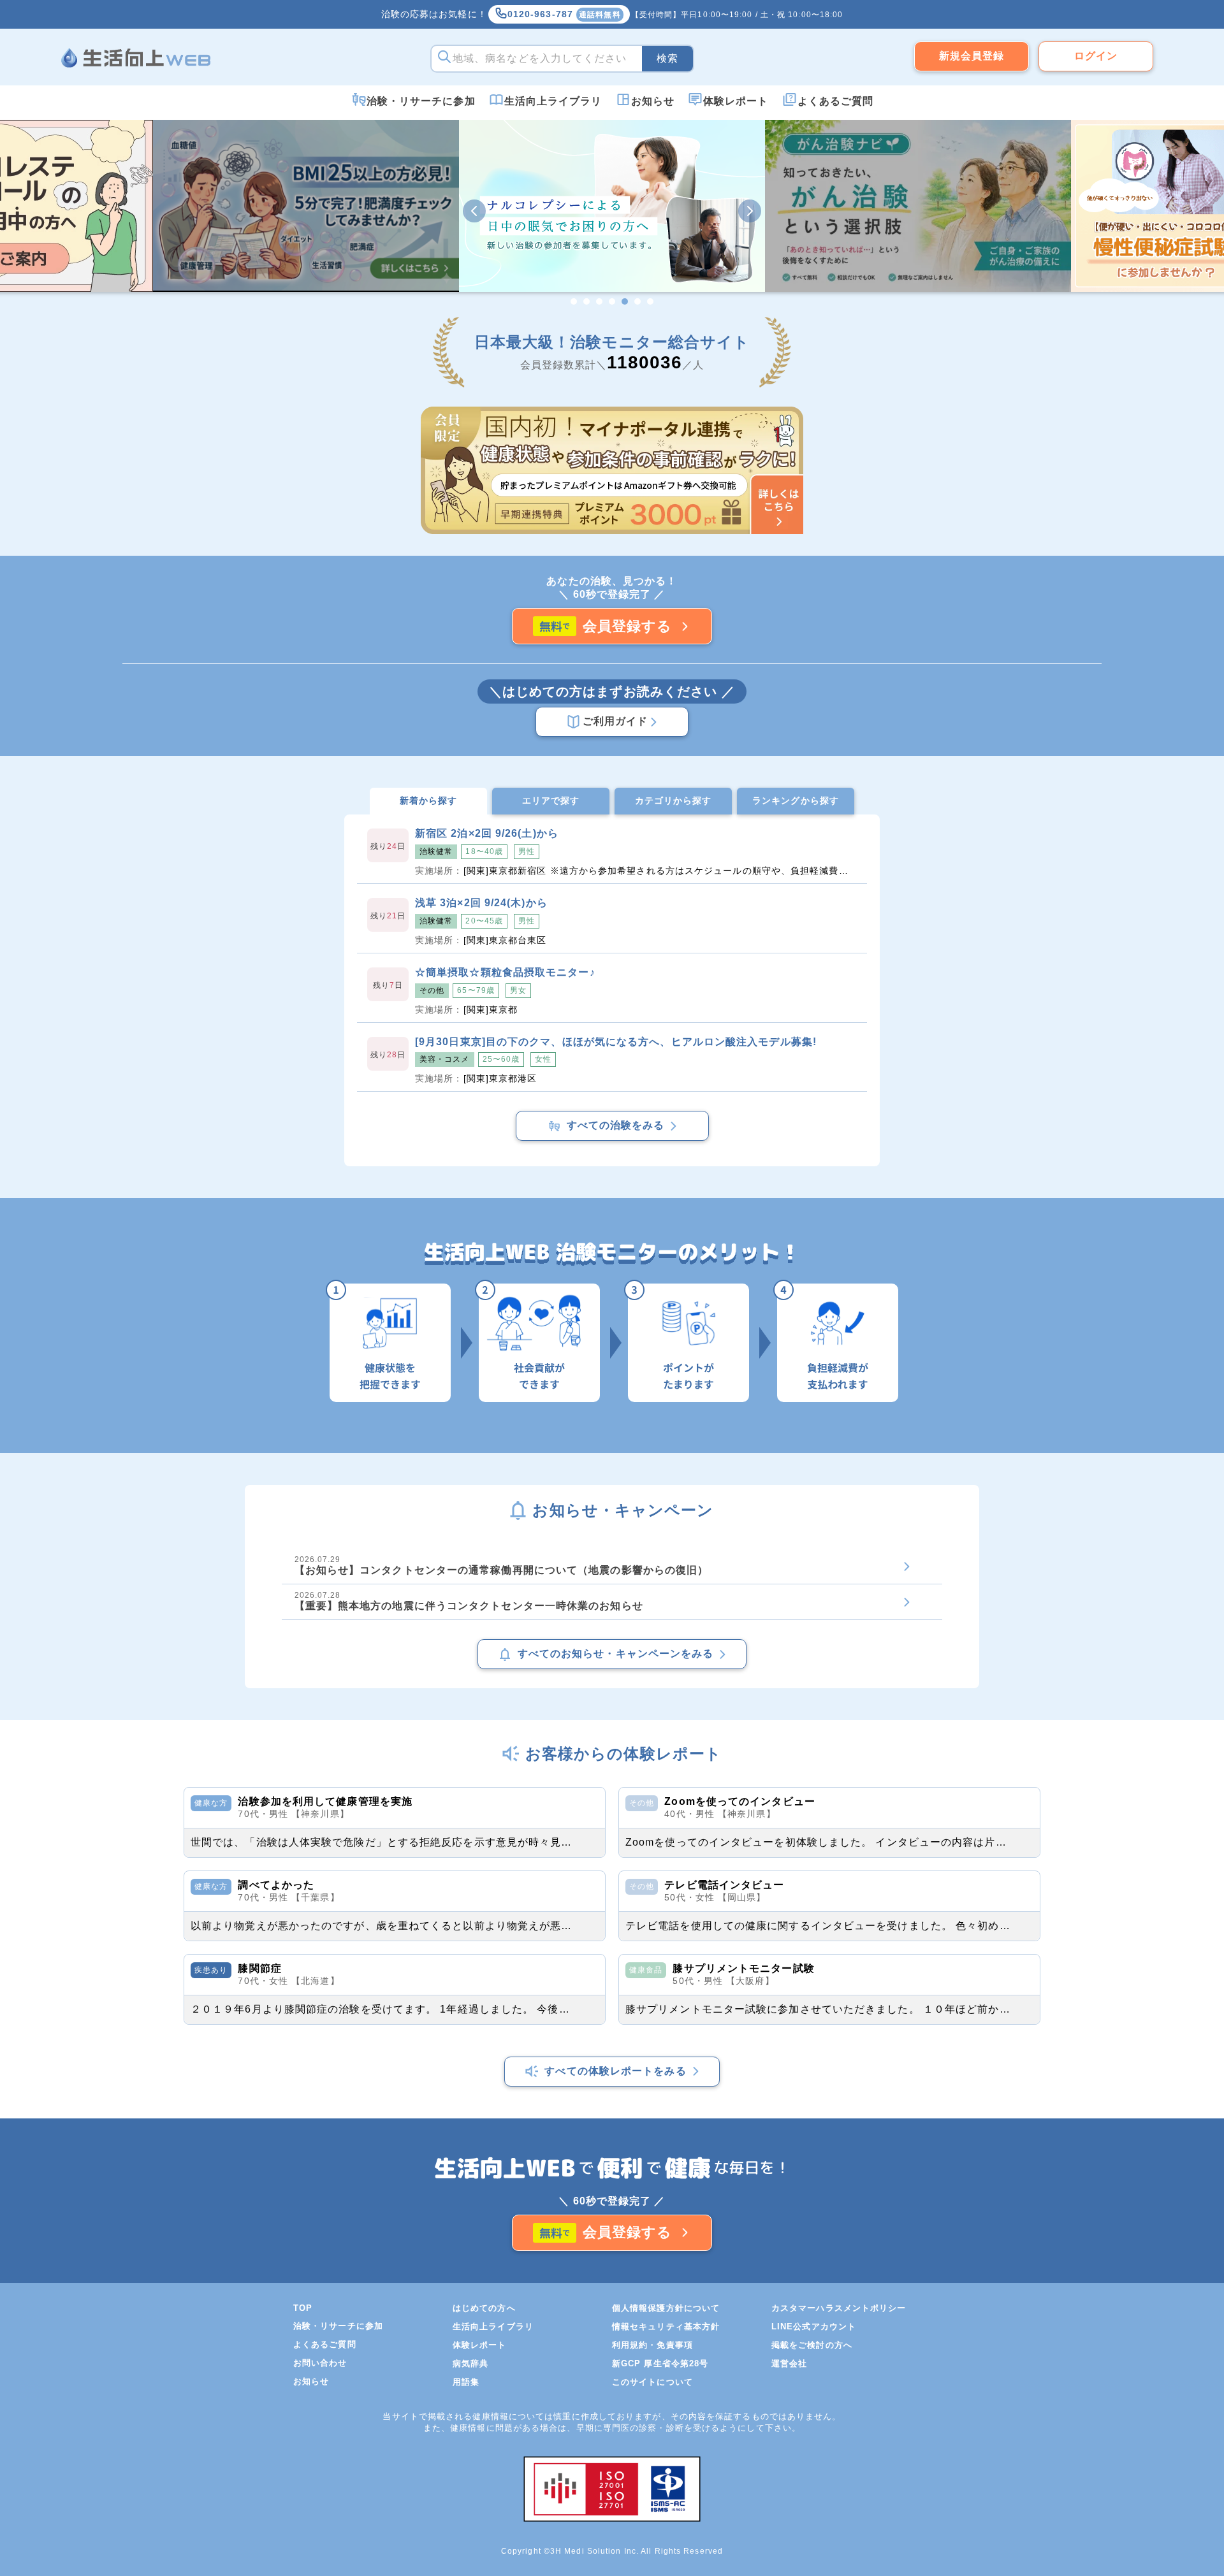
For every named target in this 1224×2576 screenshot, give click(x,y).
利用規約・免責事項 (652, 2345)
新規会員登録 (972, 56)
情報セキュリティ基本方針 (666, 2326)
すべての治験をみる (616, 1125)
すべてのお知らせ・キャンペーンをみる (616, 1653)
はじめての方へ (484, 2308)
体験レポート (736, 101)
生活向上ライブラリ (553, 101)
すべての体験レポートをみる (615, 2071)
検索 (667, 58)
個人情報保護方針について (666, 2308)
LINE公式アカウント (814, 2326)
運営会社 (789, 2363)
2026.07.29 (502, 1565)
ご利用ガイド (616, 721)
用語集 (466, 2382)
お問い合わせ (320, 2363)
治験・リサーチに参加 (421, 101)
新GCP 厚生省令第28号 (660, 2363)
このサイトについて (652, 2382)
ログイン (1096, 56)
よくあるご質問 (836, 101)
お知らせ (653, 101)
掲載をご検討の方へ (812, 2345)
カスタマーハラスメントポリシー (839, 2308)
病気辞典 (470, 2363)
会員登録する (628, 626)
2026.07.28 (469, 1601)
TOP (303, 2308)
